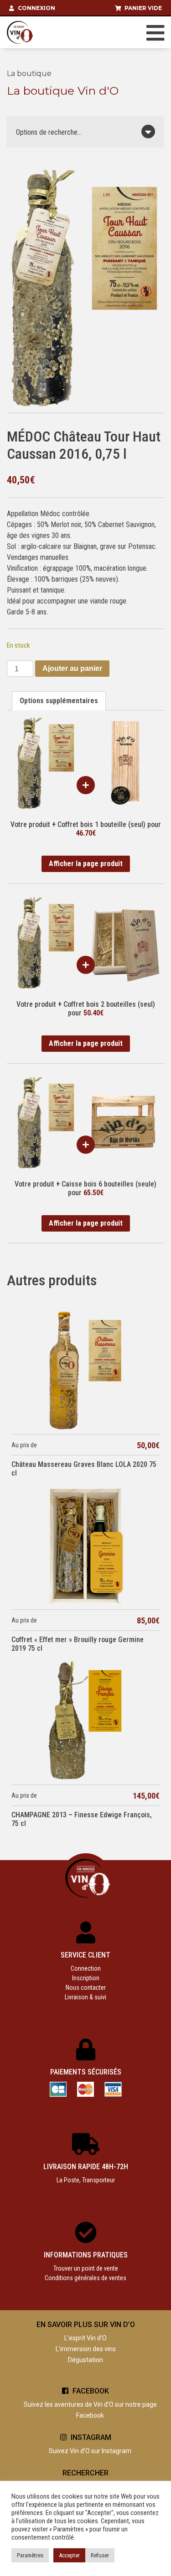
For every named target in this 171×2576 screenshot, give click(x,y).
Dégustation (85, 2360)
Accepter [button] (69, 2555)
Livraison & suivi (85, 1997)
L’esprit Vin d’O (85, 2338)
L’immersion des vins (86, 2349)
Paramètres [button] (30, 2555)
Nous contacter (86, 1988)
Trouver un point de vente (86, 2268)
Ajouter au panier (72, 668)
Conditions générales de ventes (85, 2278)
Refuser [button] (100, 2555)
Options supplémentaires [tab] (59, 701)
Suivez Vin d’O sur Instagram (90, 2451)
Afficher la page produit (86, 864)
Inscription (86, 1978)
